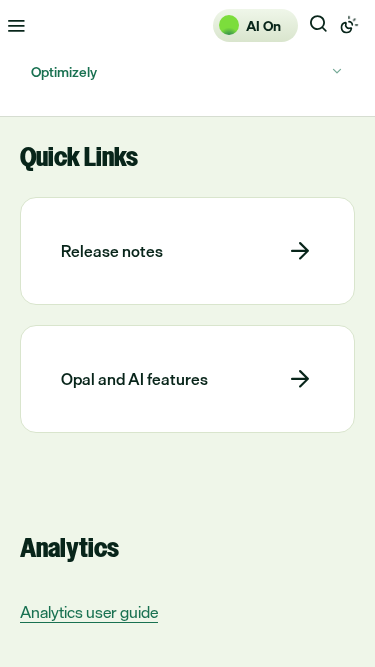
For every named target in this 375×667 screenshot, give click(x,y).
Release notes (112, 251)
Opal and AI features (134, 379)
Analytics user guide (89, 612)
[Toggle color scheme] (349, 25)
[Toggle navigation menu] (16, 25)
